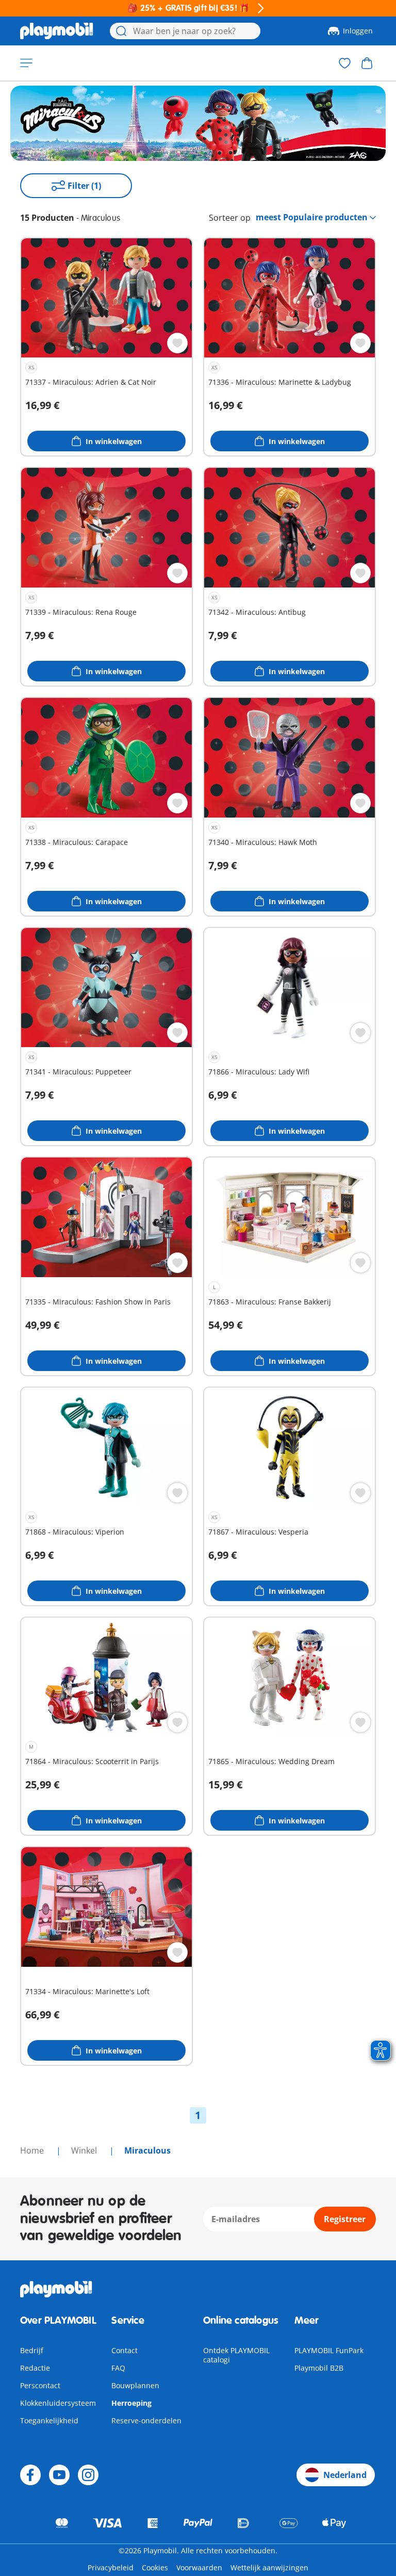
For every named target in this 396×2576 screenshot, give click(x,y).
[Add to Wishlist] (177, 343)
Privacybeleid (111, 2567)
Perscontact (40, 2385)
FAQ (118, 2368)
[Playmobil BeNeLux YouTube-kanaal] (59, 2475)
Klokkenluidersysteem (58, 2403)
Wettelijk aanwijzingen (269, 2567)
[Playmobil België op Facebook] (30, 2475)
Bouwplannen (135, 2385)
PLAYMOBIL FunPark (329, 2350)
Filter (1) (84, 186)
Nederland (345, 2475)
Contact (125, 2350)
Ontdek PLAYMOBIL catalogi (236, 2355)
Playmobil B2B (319, 2368)
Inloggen (358, 31)
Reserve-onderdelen (146, 2420)
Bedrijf (32, 2350)
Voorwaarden (199, 2567)
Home (33, 2150)
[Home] (57, 31)
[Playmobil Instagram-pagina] (88, 2475)
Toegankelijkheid (49, 2420)
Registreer (345, 2219)
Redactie (35, 2368)
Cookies (155, 2567)
